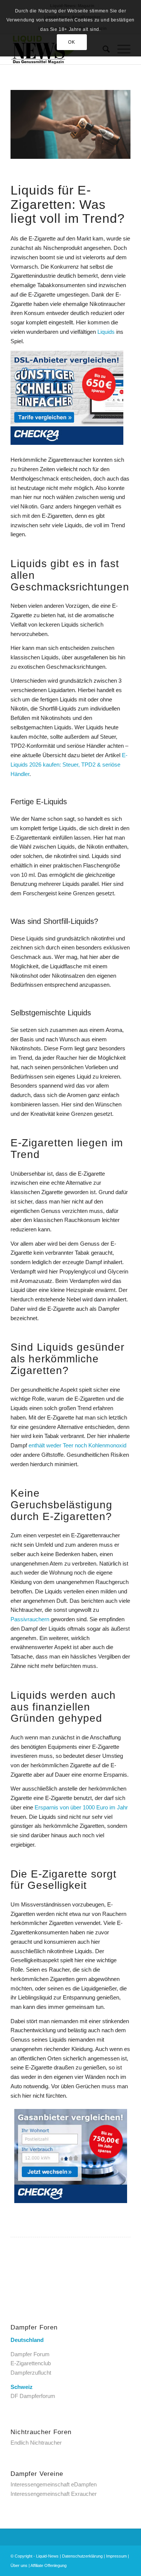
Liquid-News (47, 2556)
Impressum (116, 2556)
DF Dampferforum (33, 2396)
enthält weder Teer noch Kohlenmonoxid (77, 1445)
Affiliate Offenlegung (49, 2565)
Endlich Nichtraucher (36, 2443)
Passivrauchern (30, 1619)
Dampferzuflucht (31, 2373)
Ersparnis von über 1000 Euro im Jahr (81, 1807)
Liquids (106, 332)
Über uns (19, 2565)
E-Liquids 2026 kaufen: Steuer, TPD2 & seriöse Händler (69, 765)
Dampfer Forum (30, 2354)
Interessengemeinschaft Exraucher (54, 2494)
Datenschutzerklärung (82, 2556)
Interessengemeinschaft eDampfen (54, 2484)
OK (71, 42)
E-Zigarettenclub (31, 2363)
